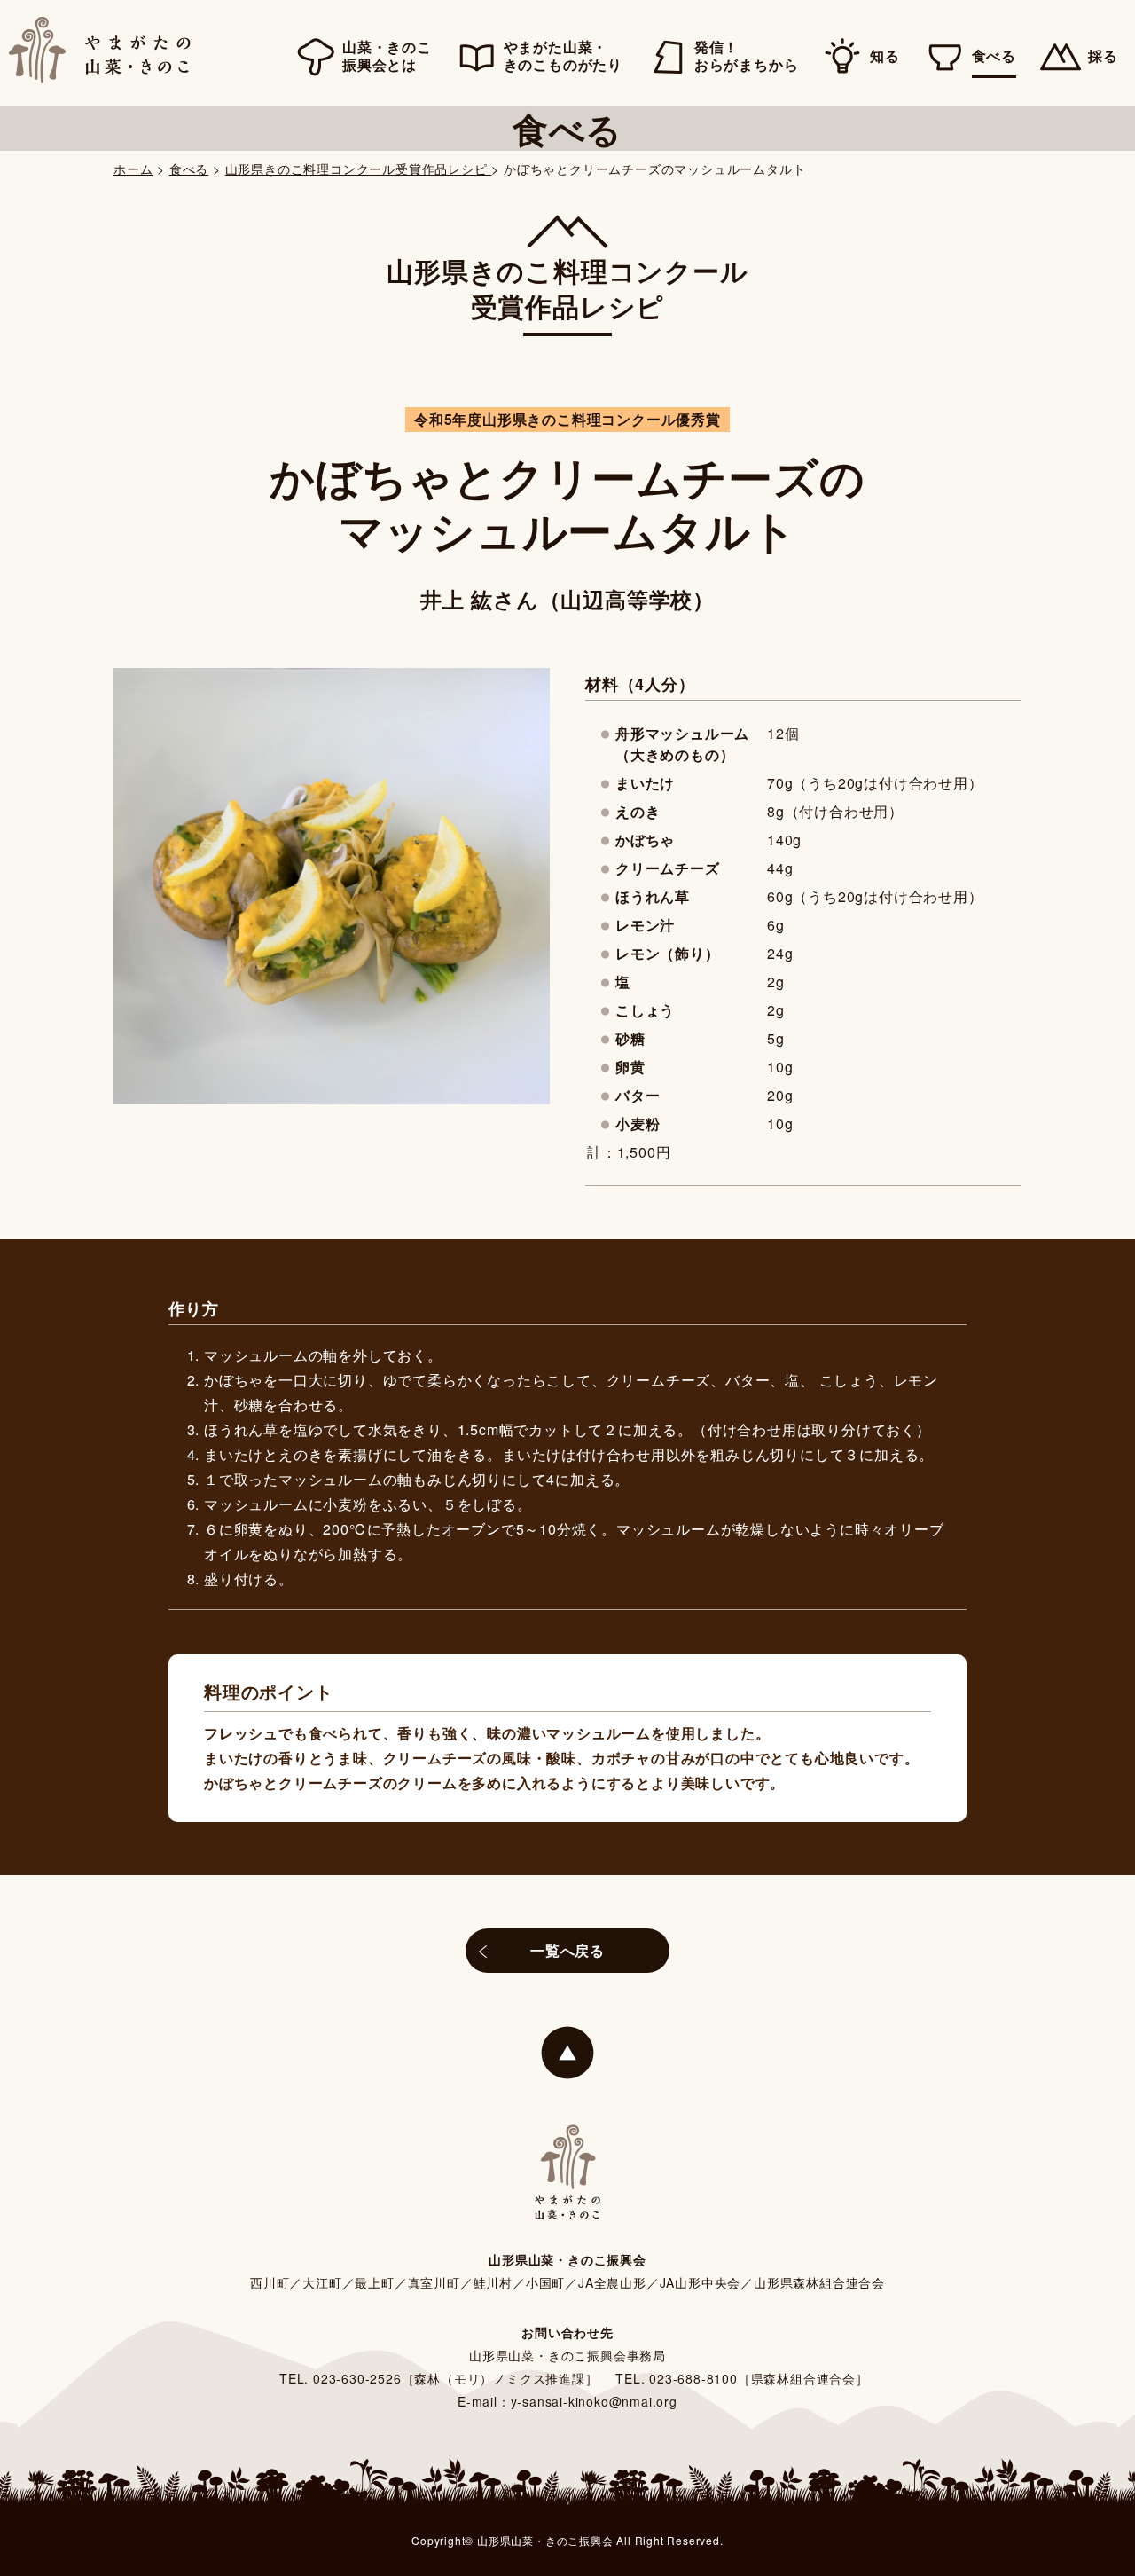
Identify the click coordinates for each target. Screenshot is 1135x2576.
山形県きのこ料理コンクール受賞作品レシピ (359, 169)
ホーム (133, 169)
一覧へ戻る (567, 1950)
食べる (189, 169)
